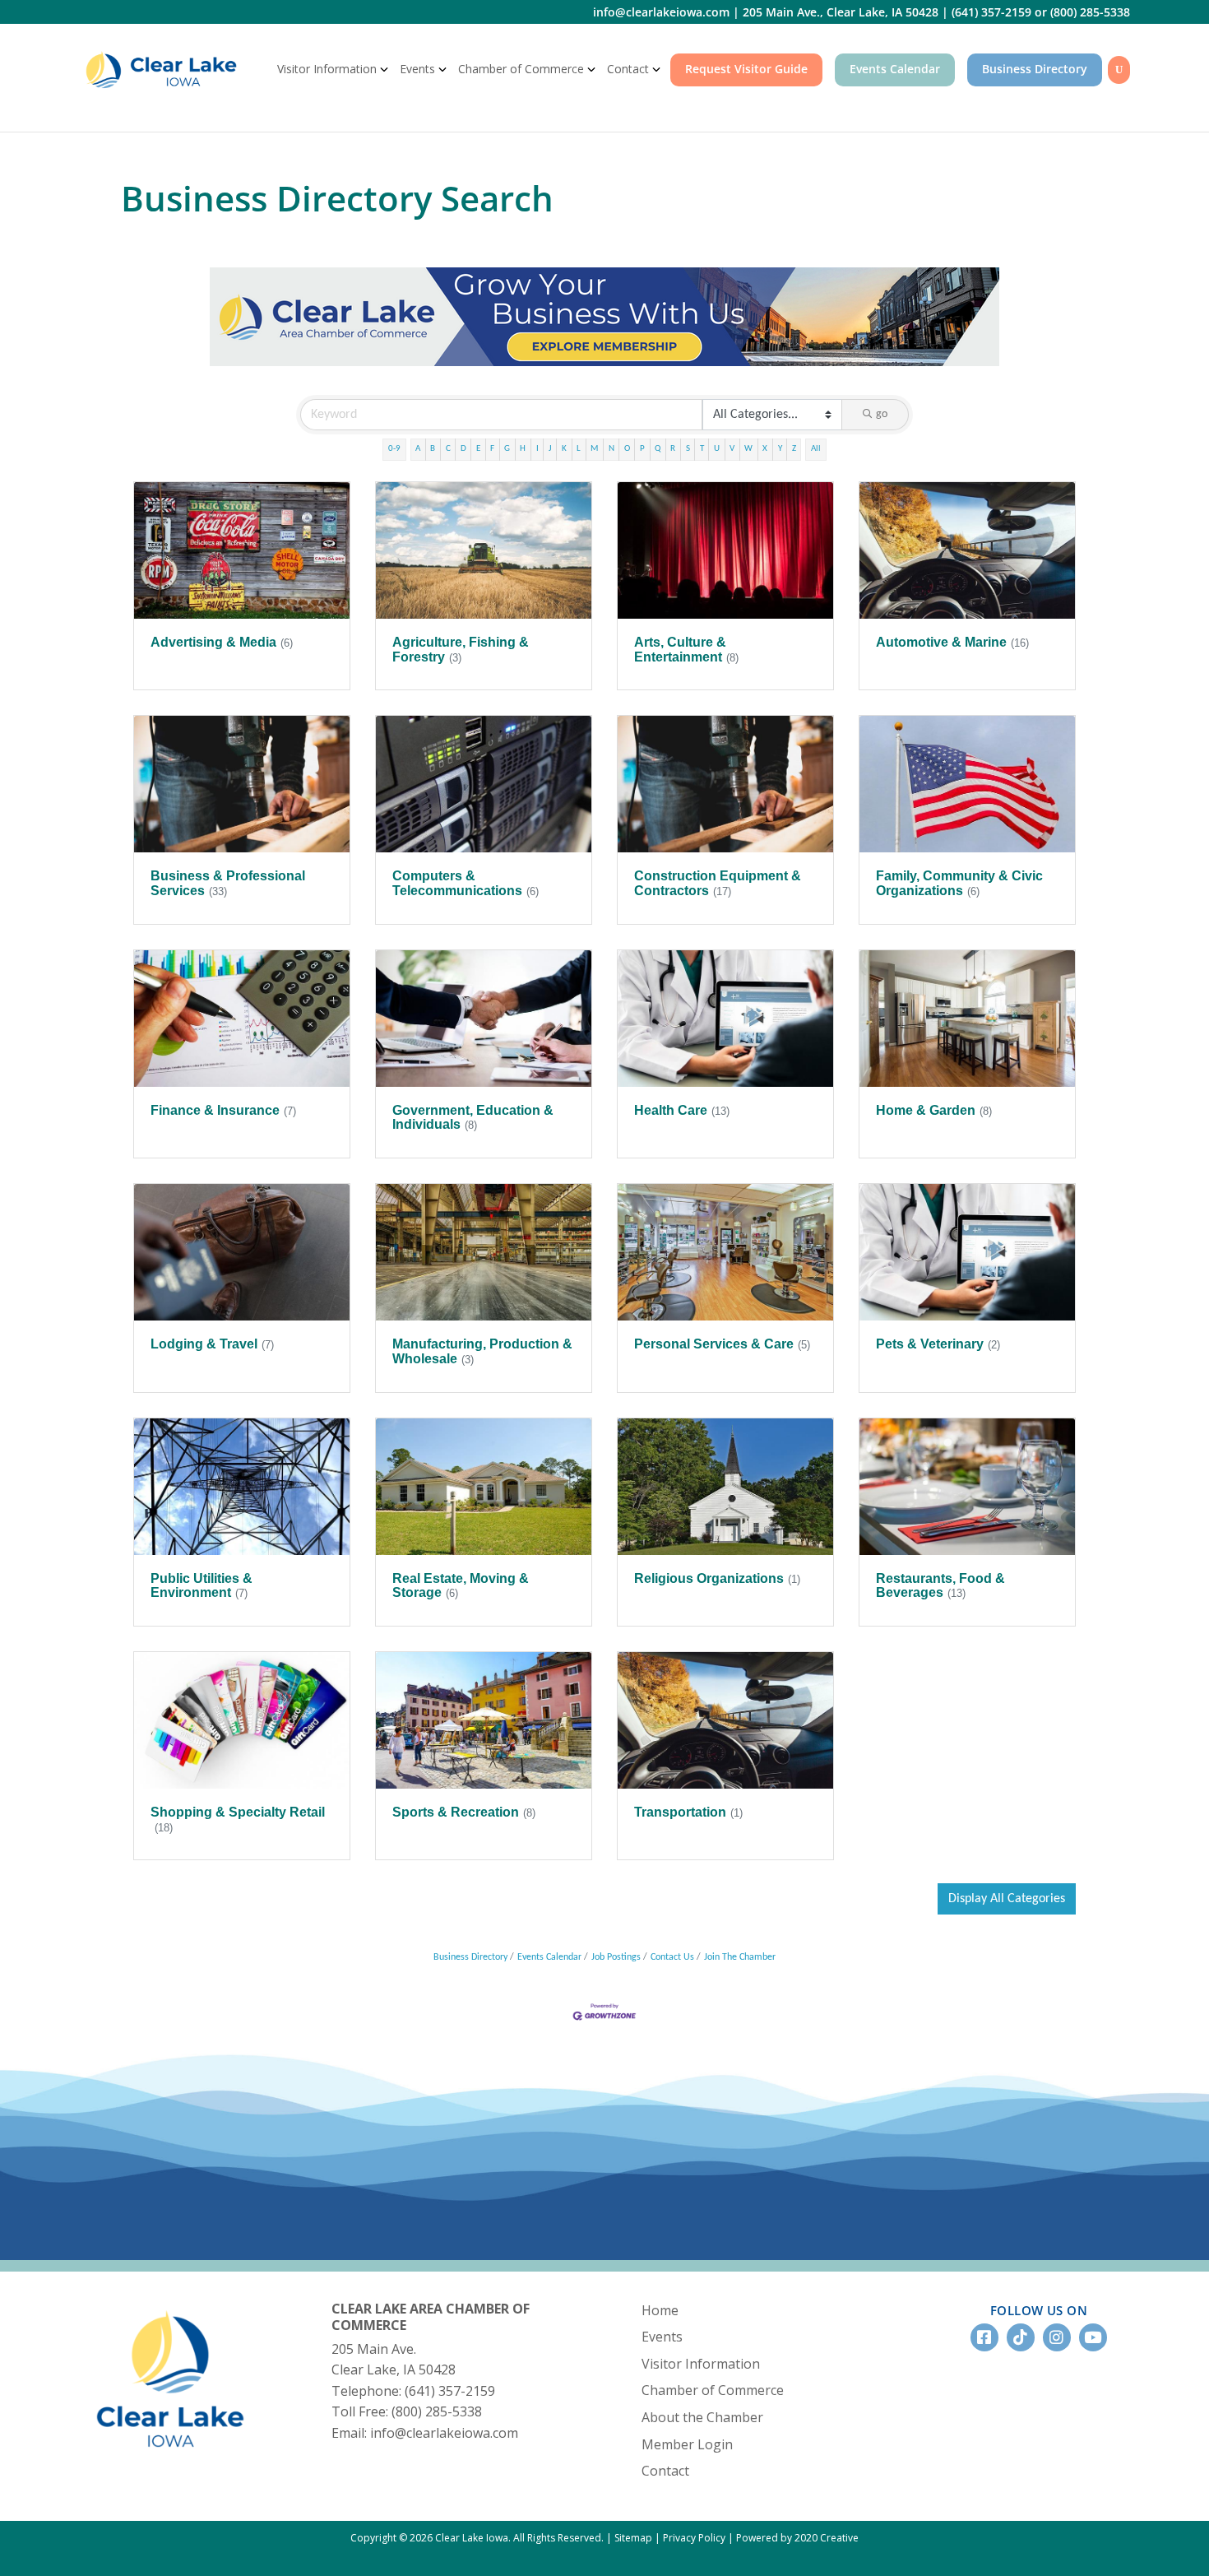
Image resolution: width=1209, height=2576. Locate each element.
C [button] (448, 449)
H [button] (523, 449)
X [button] (765, 449)
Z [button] (794, 449)
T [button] (702, 449)
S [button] (688, 449)
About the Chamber (702, 2417)
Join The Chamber (740, 1957)
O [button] (627, 449)
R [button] (673, 449)
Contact (628, 69)
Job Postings (616, 1957)
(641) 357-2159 (991, 12)
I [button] (537, 449)
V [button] (732, 449)
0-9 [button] (394, 449)
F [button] (492, 449)
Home (660, 2310)
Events (417, 69)
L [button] (579, 449)
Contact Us (672, 1957)
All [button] (816, 449)
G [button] (507, 449)
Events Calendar (895, 69)
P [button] (642, 449)
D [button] (463, 449)
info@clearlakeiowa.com (661, 12)
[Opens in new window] (604, 316)
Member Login (687, 2444)
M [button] (594, 449)
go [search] (882, 414)
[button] (1007, 1899)
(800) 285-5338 (1090, 12)
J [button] (550, 449)
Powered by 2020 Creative (797, 2538)
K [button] (564, 449)
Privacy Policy (694, 2538)
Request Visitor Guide (746, 69)
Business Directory (1035, 69)
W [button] (748, 449)
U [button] (717, 449)
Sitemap (633, 2538)
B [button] (433, 449)
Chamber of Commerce (521, 69)
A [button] (418, 449)
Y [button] (780, 449)
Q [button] (658, 449)
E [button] (478, 449)
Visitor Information (327, 69)
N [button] (611, 449)
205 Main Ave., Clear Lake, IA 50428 (841, 12)
